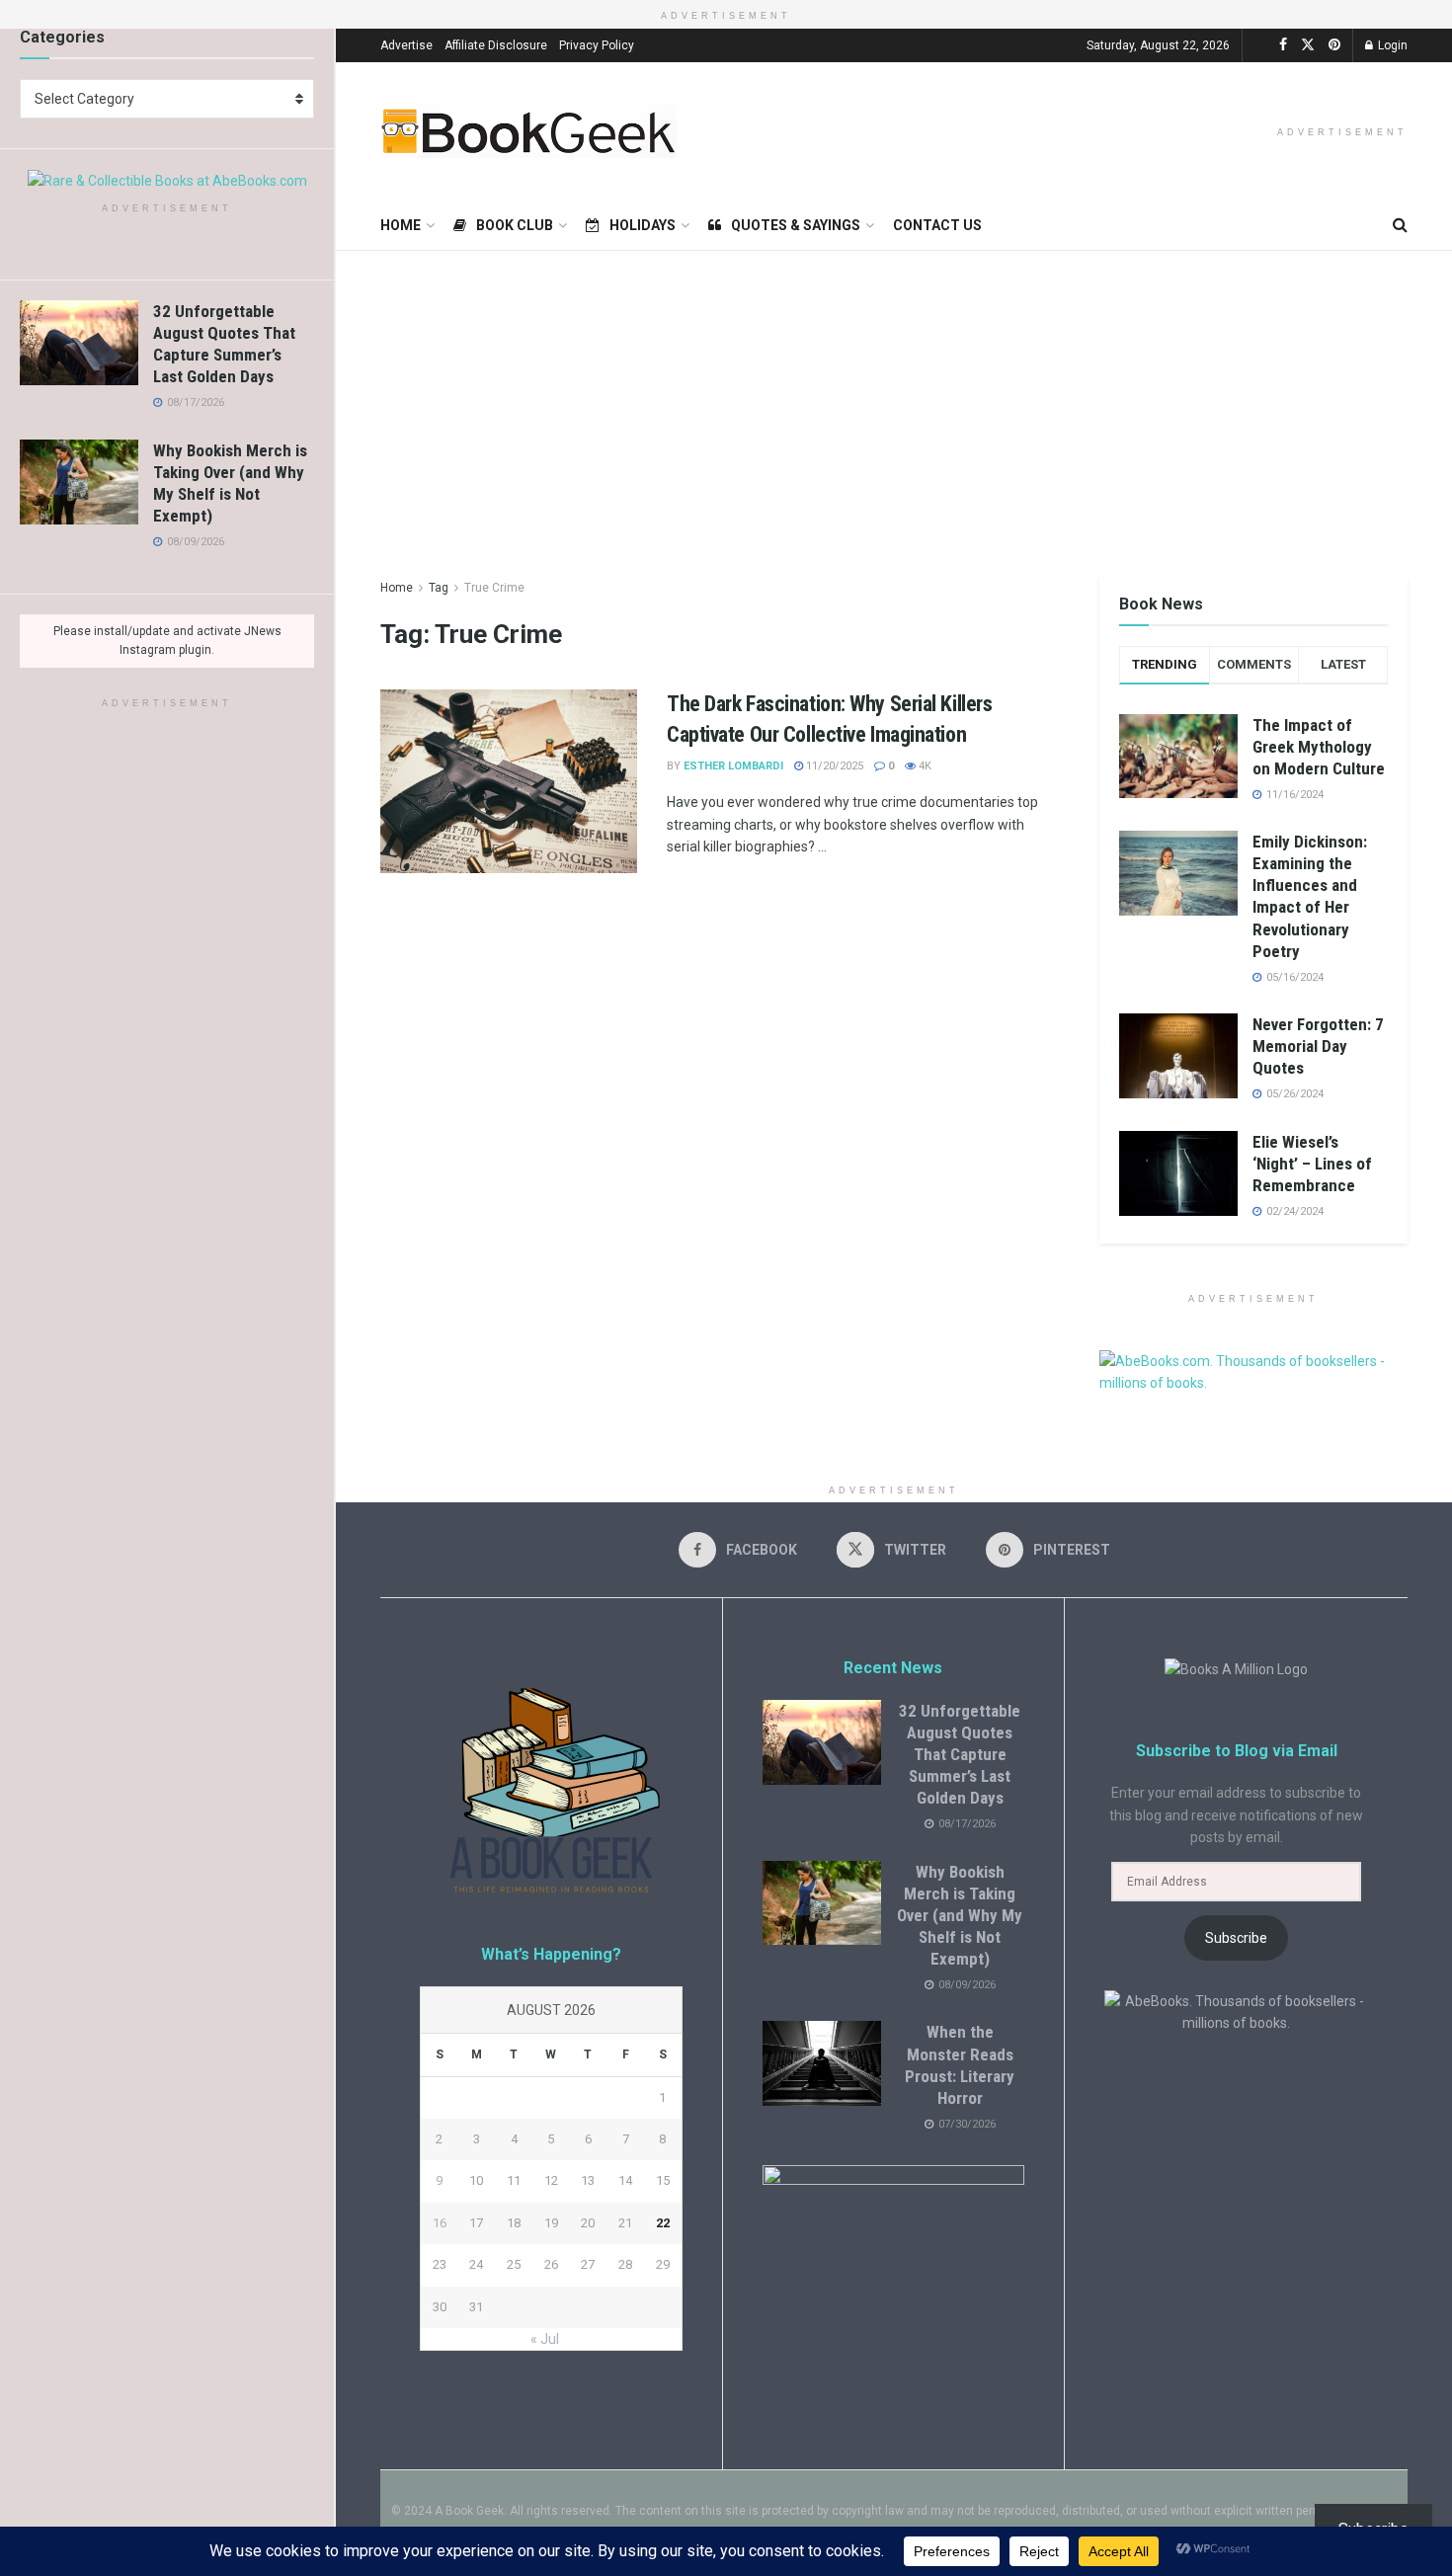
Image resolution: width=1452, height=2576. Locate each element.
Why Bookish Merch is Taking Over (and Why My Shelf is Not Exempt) (960, 1915)
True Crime (494, 588)
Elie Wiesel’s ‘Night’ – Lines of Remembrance (1312, 1164)
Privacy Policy (597, 45)
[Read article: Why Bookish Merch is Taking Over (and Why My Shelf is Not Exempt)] (79, 482)
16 (440, 2223)
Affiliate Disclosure (496, 45)
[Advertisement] (894, 399)
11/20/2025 (833, 766)
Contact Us (937, 225)
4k (924, 766)
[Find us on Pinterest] (1334, 45)
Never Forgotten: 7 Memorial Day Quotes (1318, 1046)
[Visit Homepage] (528, 131)
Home (401, 225)
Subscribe (1236, 1938)
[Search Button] (1400, 225)
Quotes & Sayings (796, 225)
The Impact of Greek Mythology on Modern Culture (1319, 747)
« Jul (545, 2339)
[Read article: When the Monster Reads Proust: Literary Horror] (822, 2063)
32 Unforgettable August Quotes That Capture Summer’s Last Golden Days (960, 1754)
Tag (439, 588)
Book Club (515, 225)
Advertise (406, 45)
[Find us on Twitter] (1308, 45)
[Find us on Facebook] (1283, 45)
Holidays (643, 225)
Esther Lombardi (733, 766)
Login (1391, 45)
